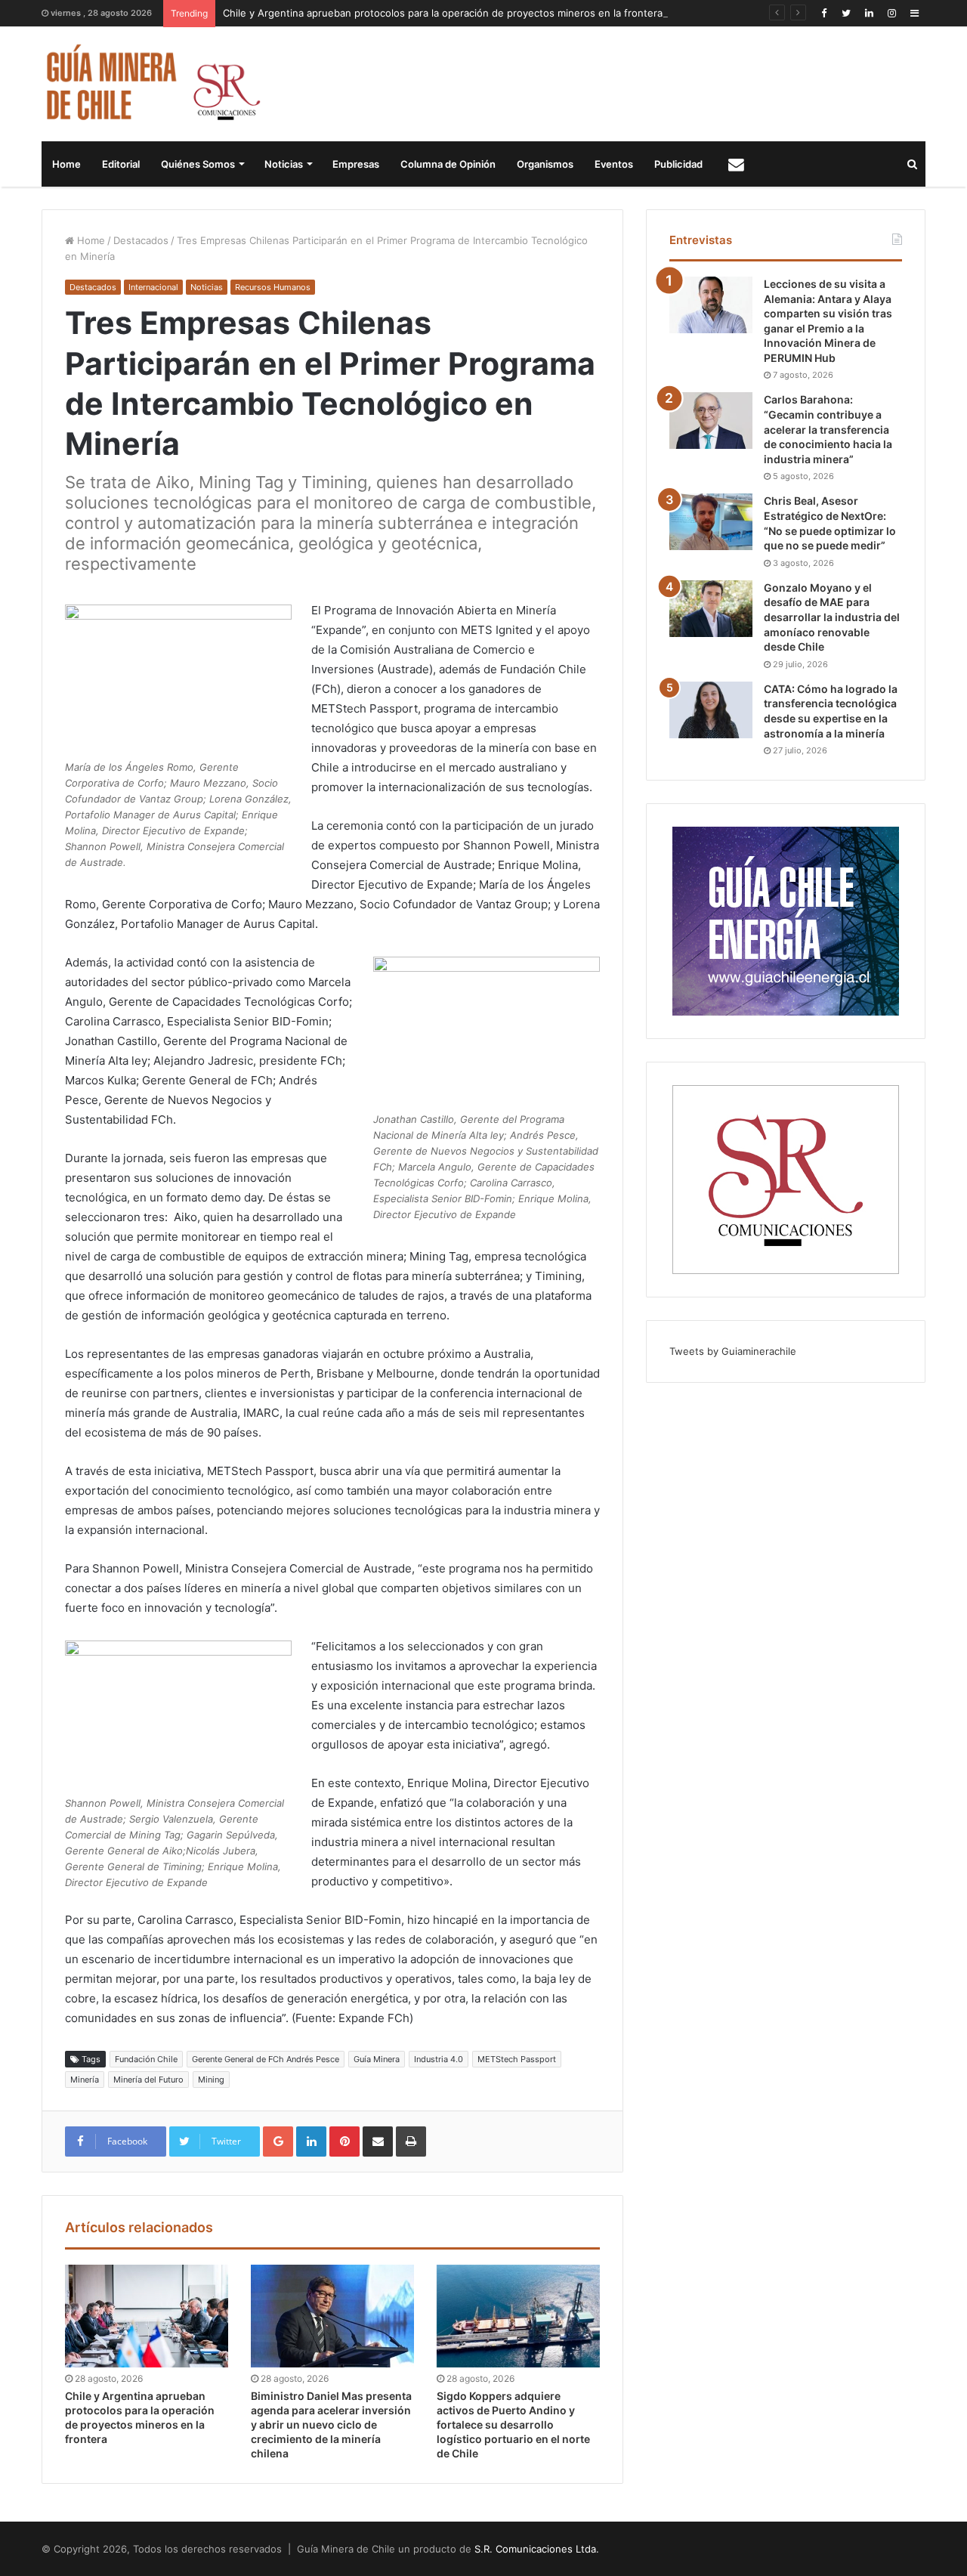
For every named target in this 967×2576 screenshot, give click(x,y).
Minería (85, 2080)
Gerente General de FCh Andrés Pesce (266, 2059)
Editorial (121, 164)
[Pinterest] (344, 2142)
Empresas (356, 164)
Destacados (141, 240)
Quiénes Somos (198, 164)
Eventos (614, 164)
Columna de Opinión (448, 164)
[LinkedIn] (869, 13)
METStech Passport (517, 2059)
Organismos (545, 164)
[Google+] (278, 2142)
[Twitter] (846, 13)
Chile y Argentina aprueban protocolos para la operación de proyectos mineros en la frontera (443, 13)
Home (66, 164)
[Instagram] (891, 13)
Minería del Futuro (148, 2080)
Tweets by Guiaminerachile (733, 1351)
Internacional (153, 287)
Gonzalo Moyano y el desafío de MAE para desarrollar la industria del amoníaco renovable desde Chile (832, 617)
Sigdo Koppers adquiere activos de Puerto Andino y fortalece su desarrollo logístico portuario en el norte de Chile (513, 2424)
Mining (211, 2080)
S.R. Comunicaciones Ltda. (537, 2549)
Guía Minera (377, 2059)
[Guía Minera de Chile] (151, 84)
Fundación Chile (146, 2059)
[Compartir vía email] (378, 2142)
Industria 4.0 (439, 2059)
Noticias (284, 164)
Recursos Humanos (273, 287)
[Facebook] (823, 13)
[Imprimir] (411, 2142)
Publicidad (678, 164)
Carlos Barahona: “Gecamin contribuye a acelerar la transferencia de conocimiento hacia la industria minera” (828, 429)
